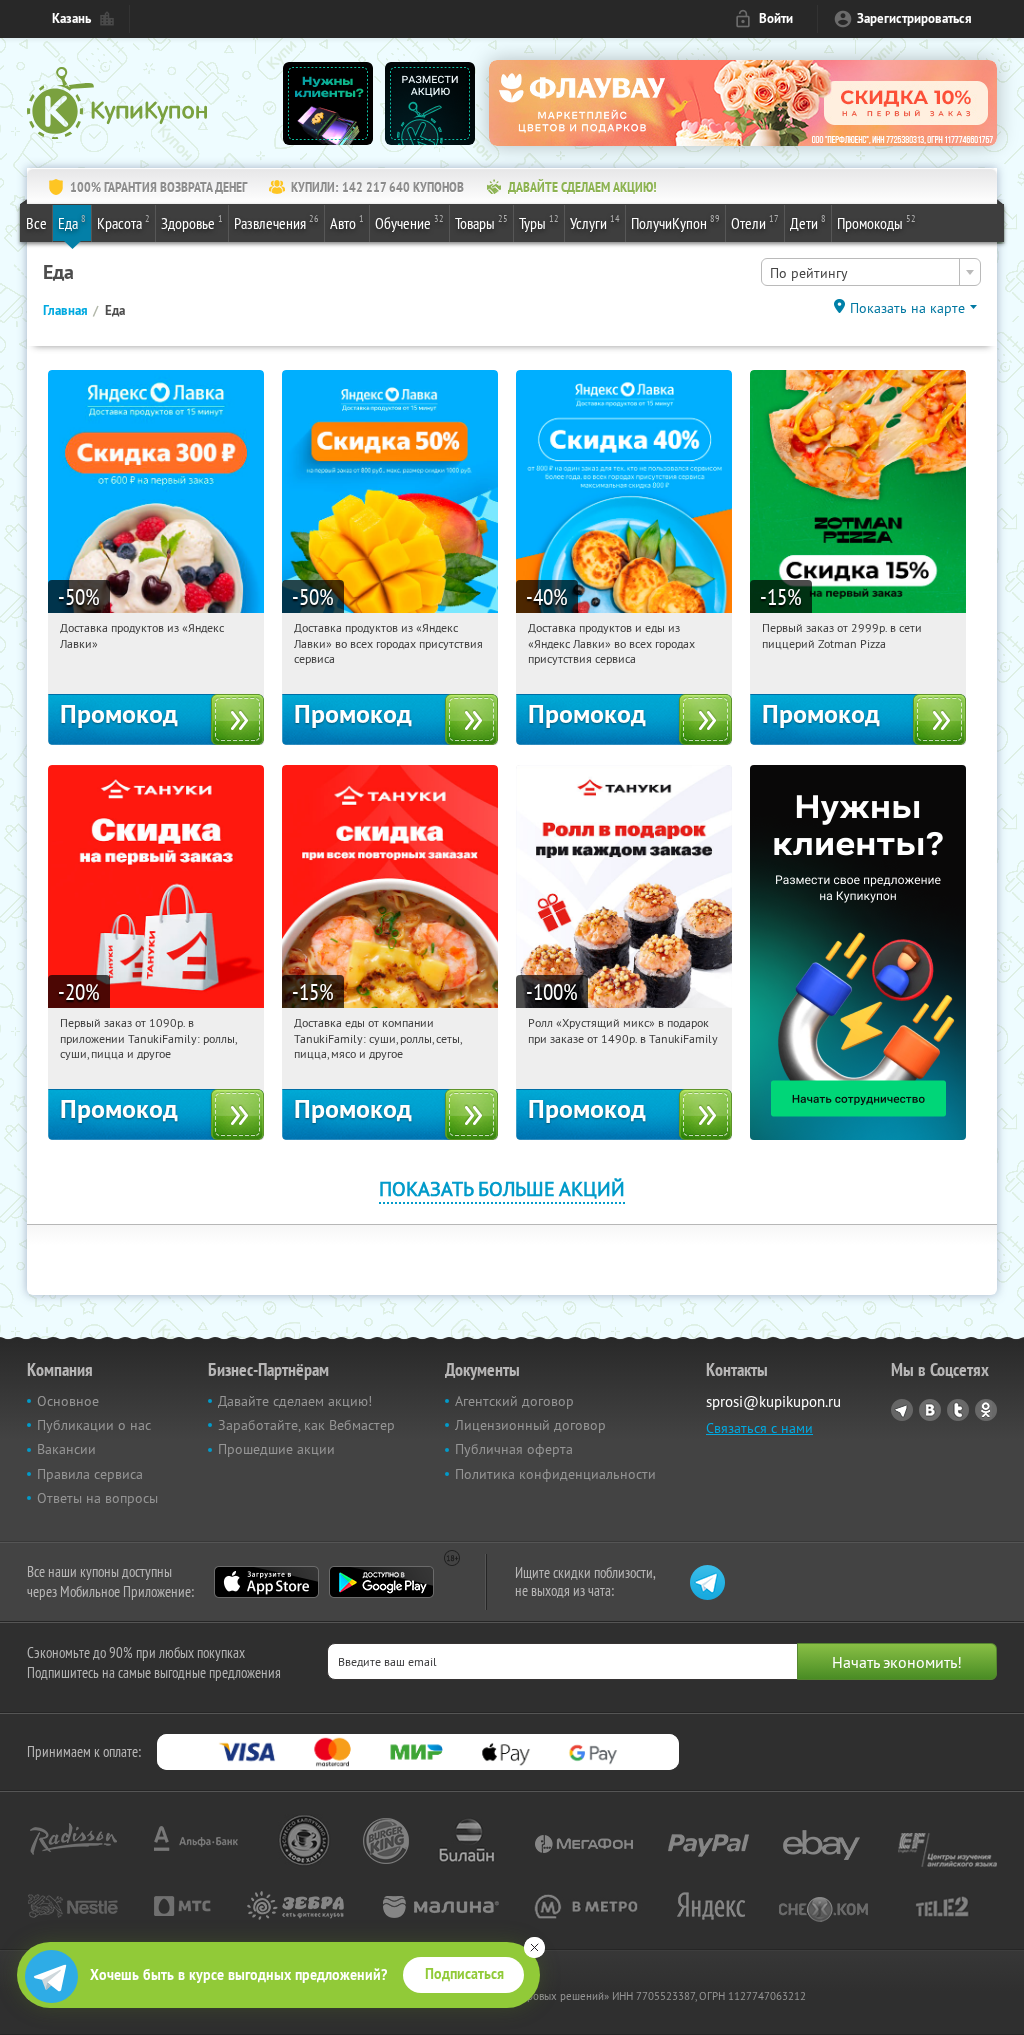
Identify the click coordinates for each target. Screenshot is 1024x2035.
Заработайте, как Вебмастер (306, 1425)
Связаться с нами (759, 1428)
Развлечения (276, 222)
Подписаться (464, 1974)
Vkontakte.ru (930, 1410)
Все (36, 223)
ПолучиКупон (675, 222)
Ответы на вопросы (97, 1498)
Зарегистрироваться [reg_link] (914, 18)
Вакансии (66, 1449)
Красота (123, 222)
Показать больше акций (502, 1188)
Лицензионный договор (530, 1425)
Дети (808, 222)
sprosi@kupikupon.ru (773, 1401)
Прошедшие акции (276, 1449)
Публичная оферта (514, 1449)
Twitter (958, 1410)
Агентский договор (514, 1401)
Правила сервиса (90, 1474)
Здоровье (192, 222)
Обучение (409, 222)
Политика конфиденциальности (555, 1474)
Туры (539, 222)
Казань (71, 18)
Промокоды (876, 222)
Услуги (595, 222)
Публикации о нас (94, 1425)
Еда (72, 222)
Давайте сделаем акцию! (295, 1401)
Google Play (381, 1582)
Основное (68, 1401)
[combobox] (871, 272)
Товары (481, 222)
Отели (755, 222)
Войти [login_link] (776, 18)
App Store (266, 1582)
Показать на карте (907, 308)
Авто (347, 222)
